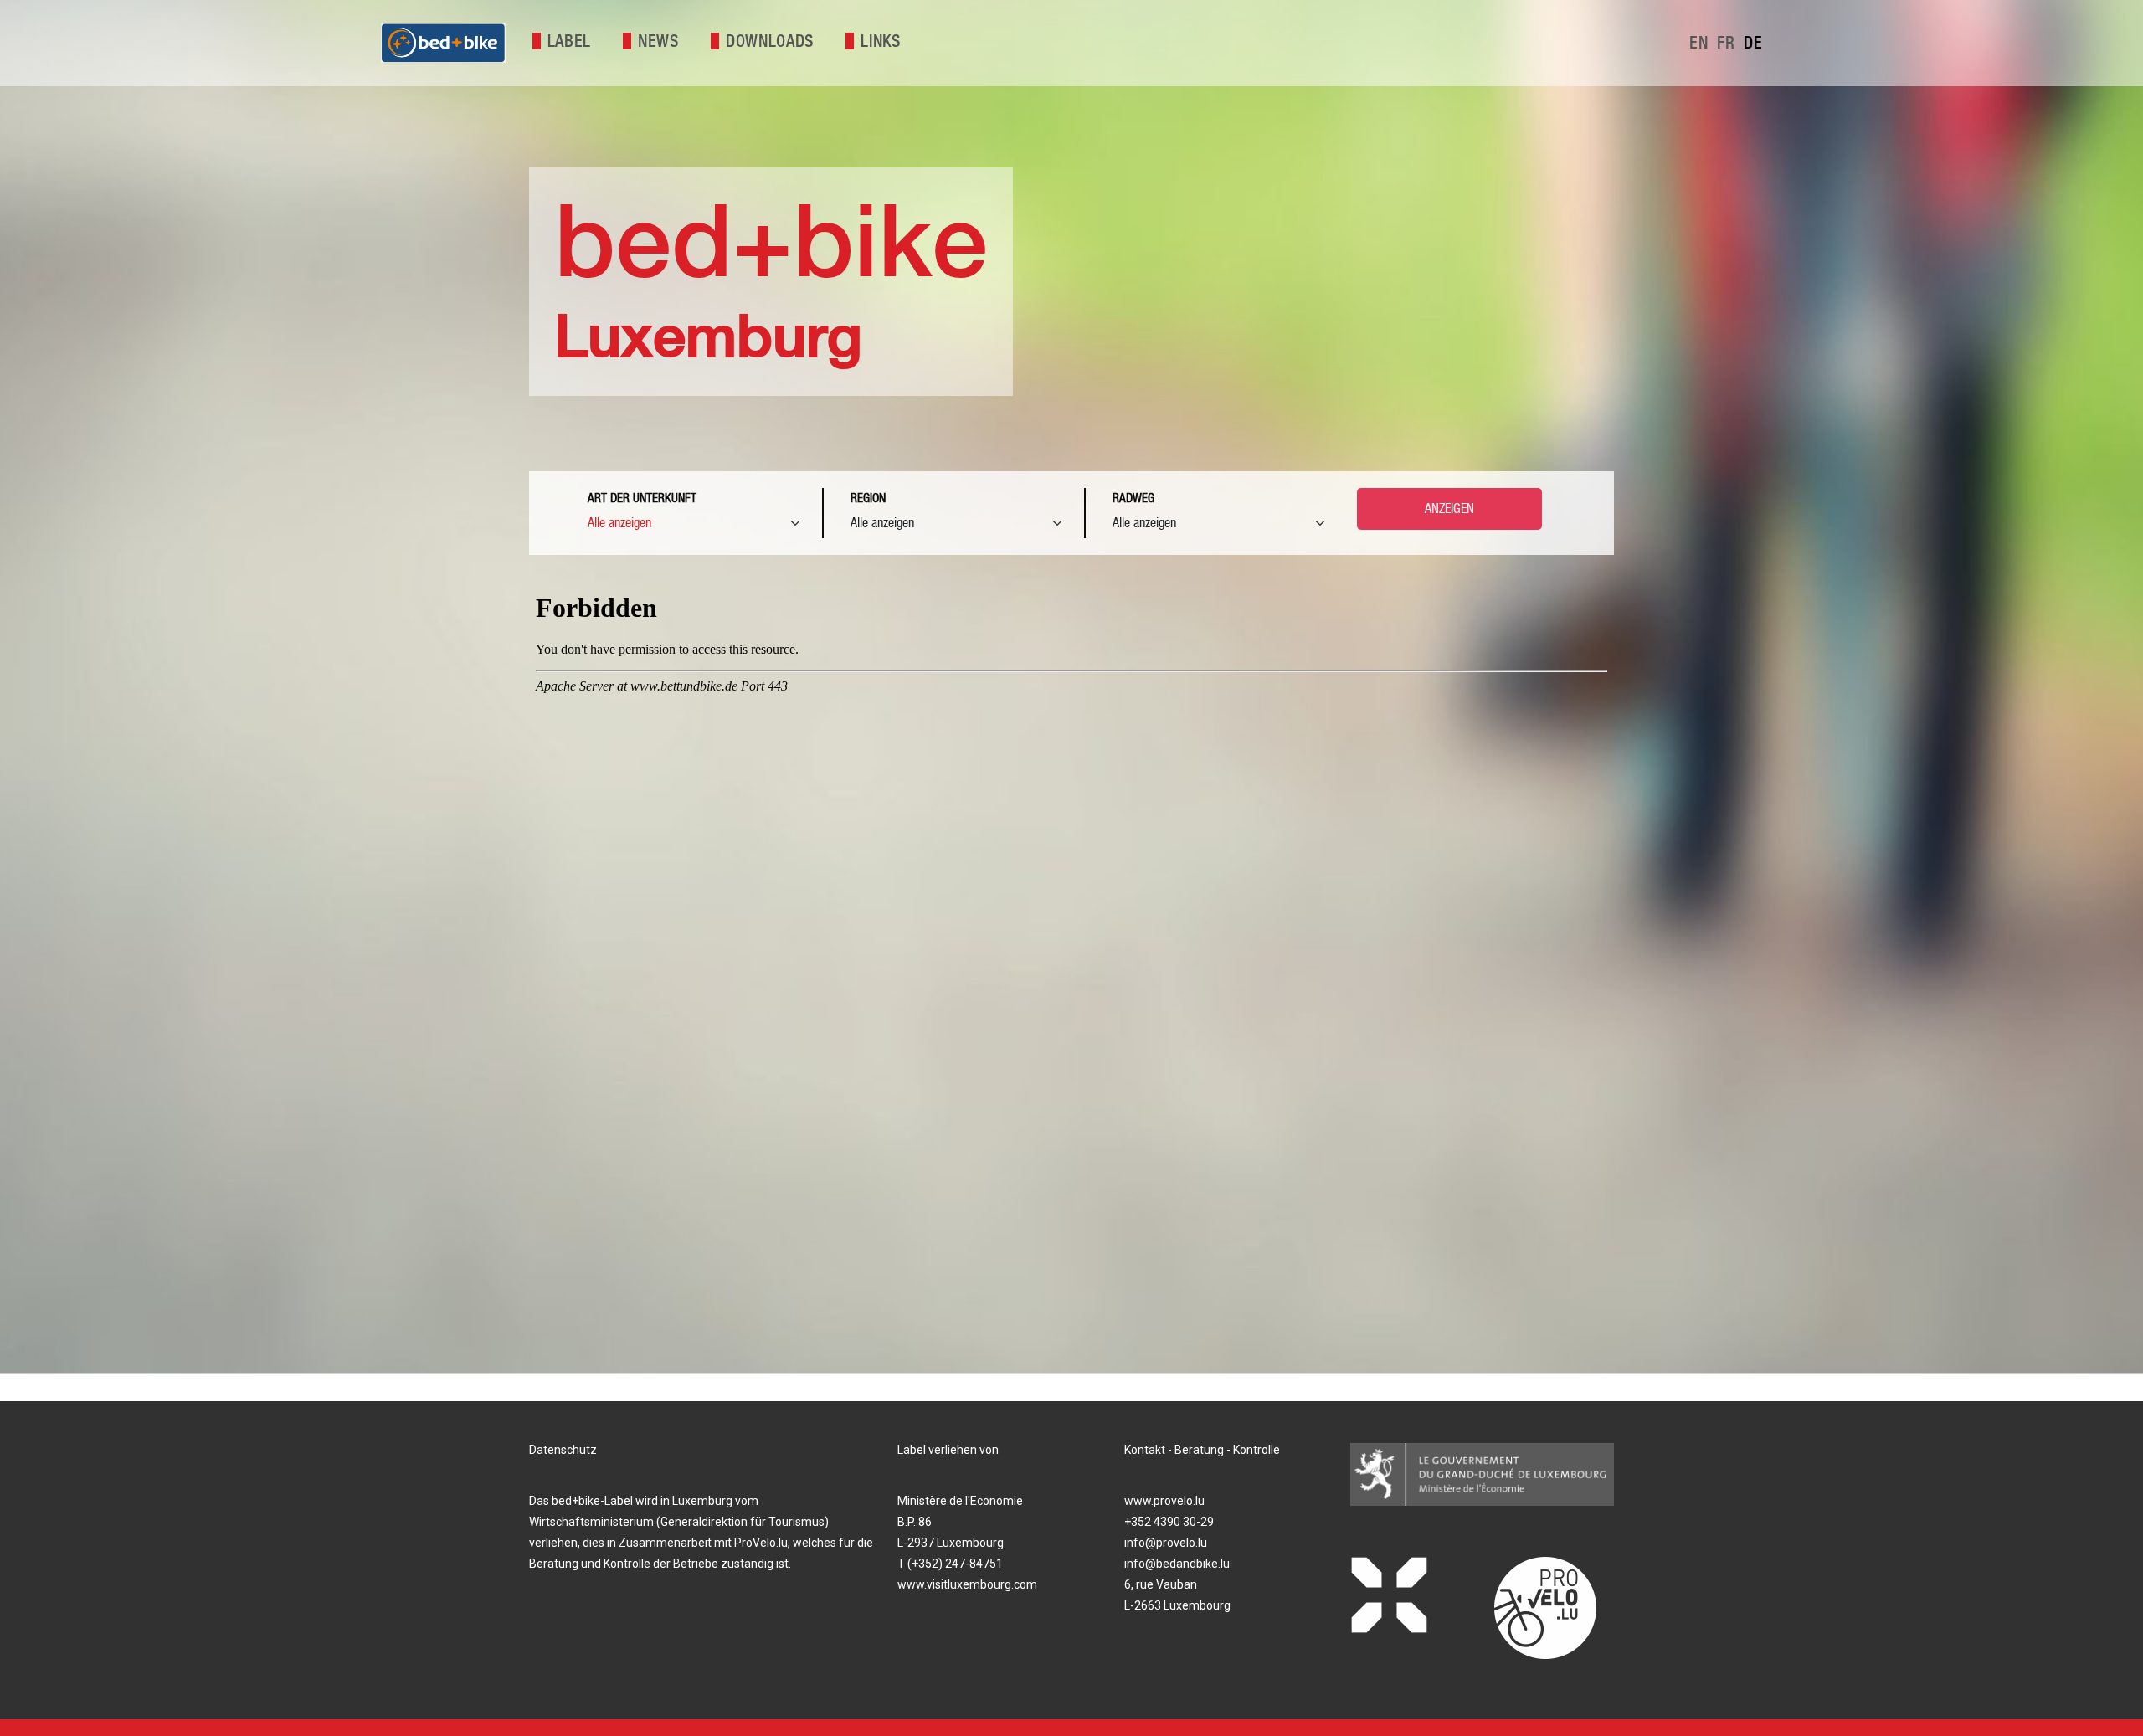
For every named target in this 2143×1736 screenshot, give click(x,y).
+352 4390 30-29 (1169, 1522)
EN (1701, 43)
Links (881, 41)
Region (868, 498)
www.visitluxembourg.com (967, 1584)
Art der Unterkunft (642, 498)
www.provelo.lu (1164, 1501)
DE (1753, 43)
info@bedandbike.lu (1177, 1564)
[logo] (444, 43)
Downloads (770, 41)
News (658, 41)
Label (570, 41)
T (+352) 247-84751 (950, 1564)
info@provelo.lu (1166, 1543)
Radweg (1133, 498)
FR (1728, 43)
